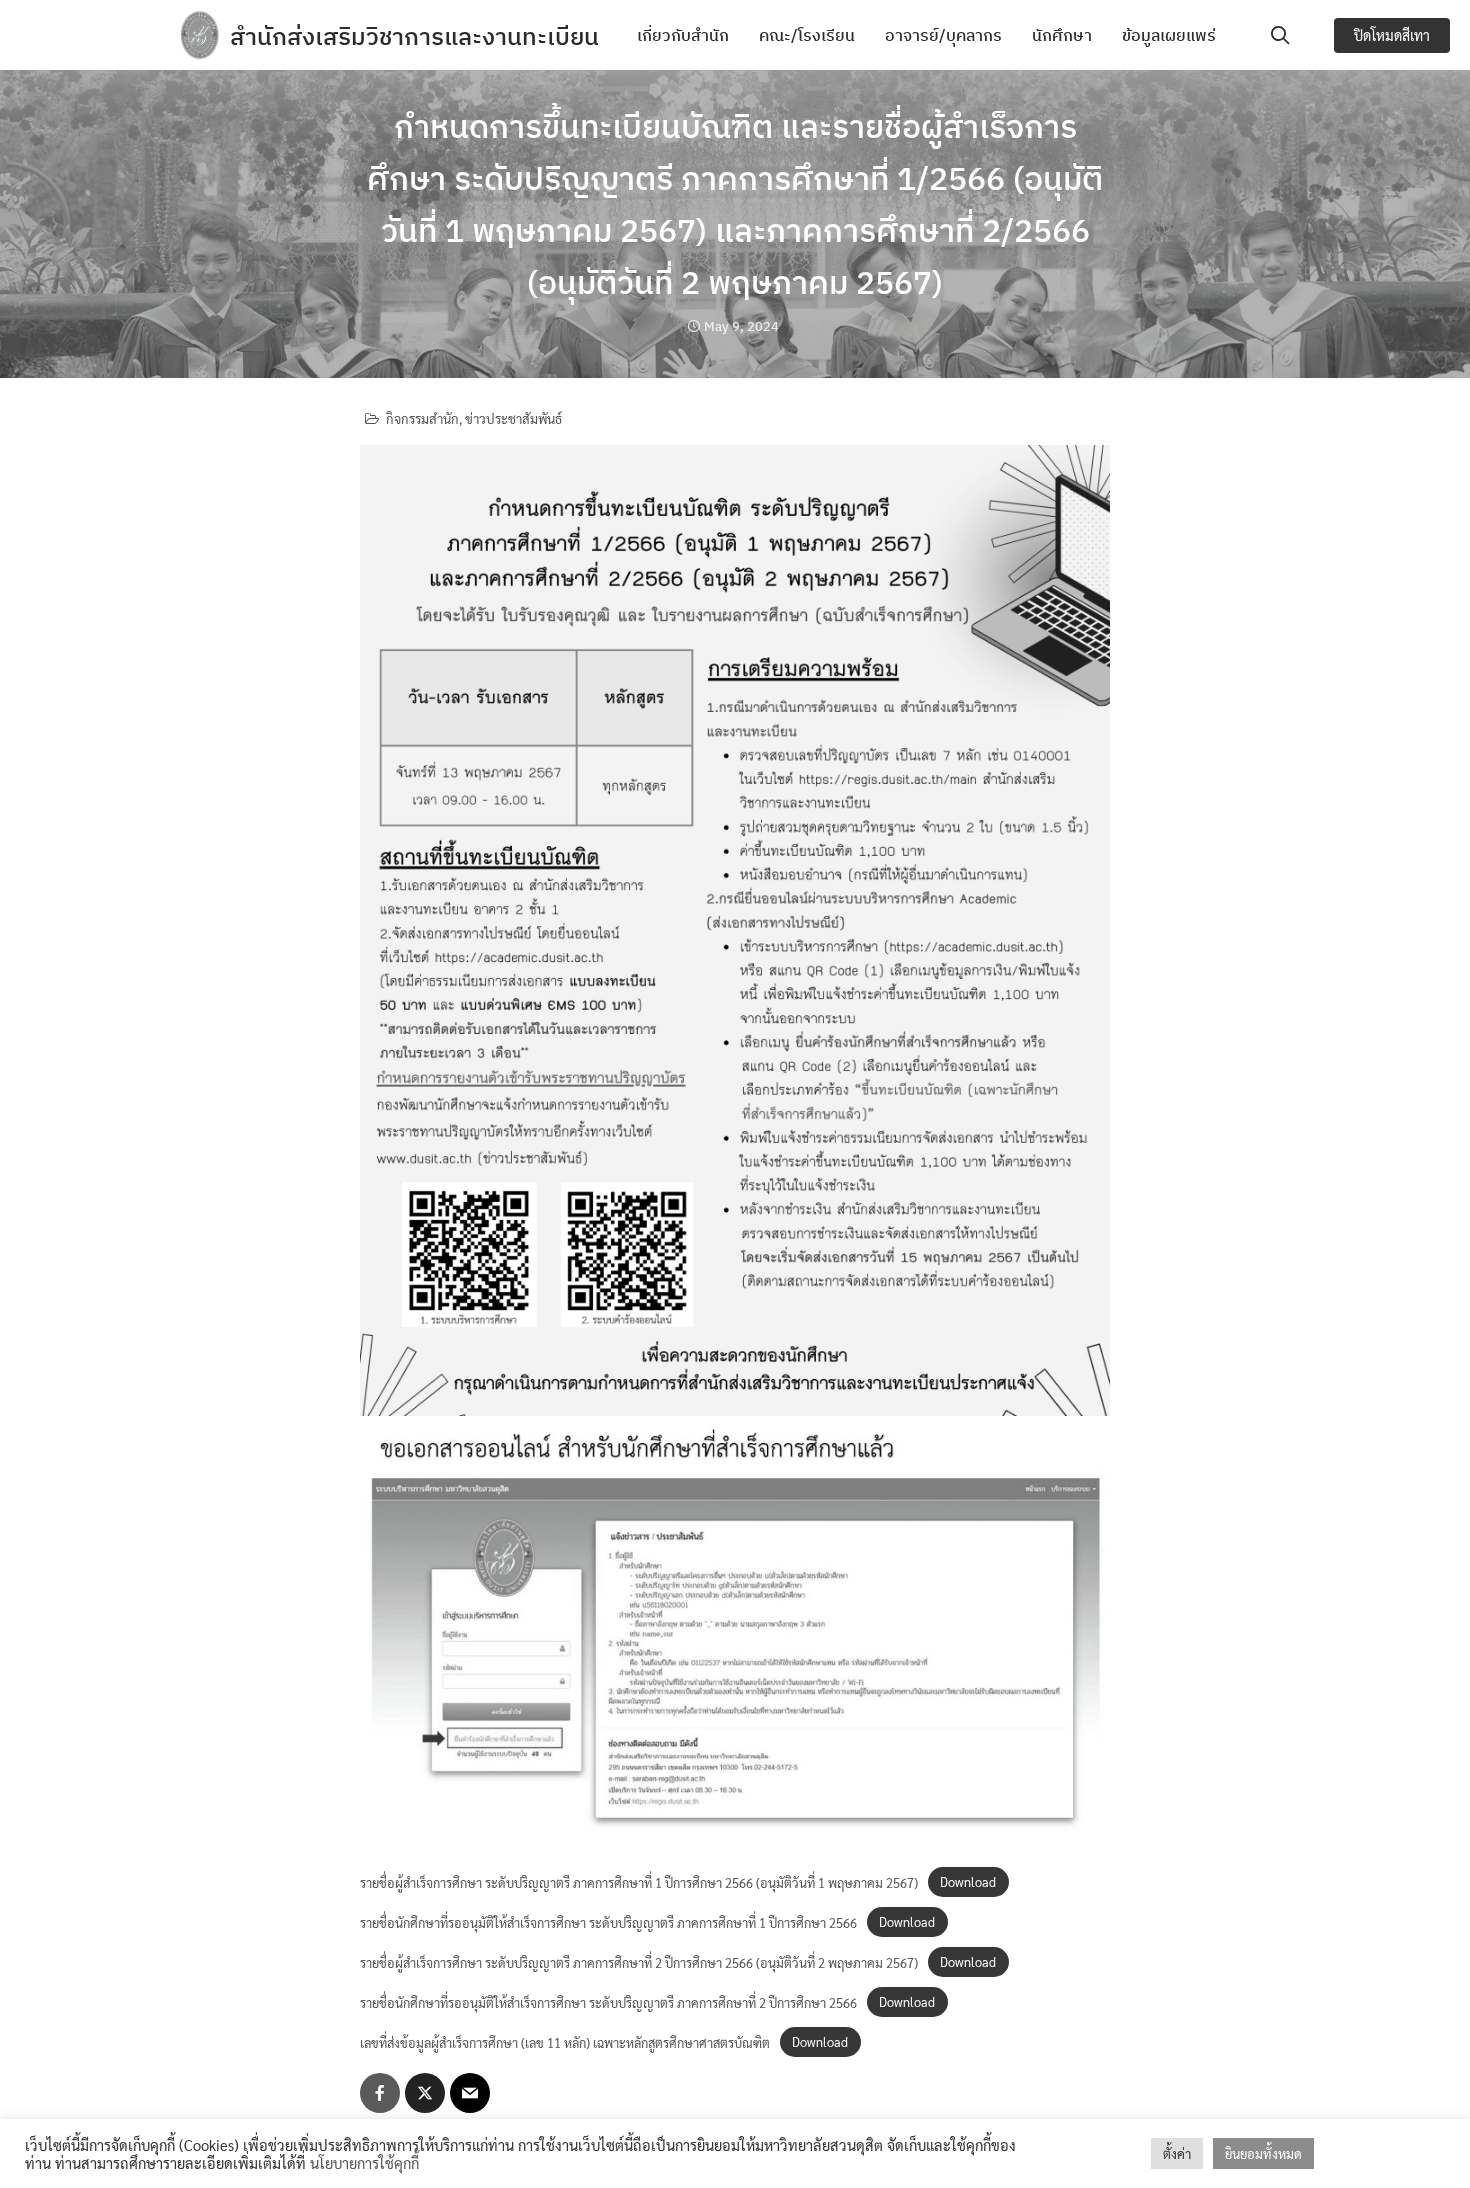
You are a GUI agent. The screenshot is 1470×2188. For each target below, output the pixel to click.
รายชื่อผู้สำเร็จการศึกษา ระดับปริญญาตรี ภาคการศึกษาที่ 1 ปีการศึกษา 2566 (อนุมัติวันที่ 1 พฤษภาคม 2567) (639, 1882)
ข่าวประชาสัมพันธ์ (513, 418)
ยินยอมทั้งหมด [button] (1263, 2153)
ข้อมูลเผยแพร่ (1169, 35)
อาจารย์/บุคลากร (943, 35)
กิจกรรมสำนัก (422, 418)
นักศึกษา (1062, 35)
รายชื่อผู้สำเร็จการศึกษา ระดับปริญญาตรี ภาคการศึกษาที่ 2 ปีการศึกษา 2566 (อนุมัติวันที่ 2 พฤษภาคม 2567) (639, 1962)
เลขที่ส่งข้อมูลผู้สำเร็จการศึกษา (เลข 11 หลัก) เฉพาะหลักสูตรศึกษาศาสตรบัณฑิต (565, 2042)
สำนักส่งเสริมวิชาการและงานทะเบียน (414, 36)
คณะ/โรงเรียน (807, 35)
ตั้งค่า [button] (1177, 2153)
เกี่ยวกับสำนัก (683, 35)
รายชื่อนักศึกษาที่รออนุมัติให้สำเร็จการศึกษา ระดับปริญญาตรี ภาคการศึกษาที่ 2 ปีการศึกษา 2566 (608, 2002)
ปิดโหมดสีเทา (1392, 35)
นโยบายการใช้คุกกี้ (364, 2162)
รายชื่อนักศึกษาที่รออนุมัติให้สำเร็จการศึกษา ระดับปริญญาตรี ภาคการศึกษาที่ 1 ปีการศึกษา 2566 (608, 1922)
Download (968, 1882)
